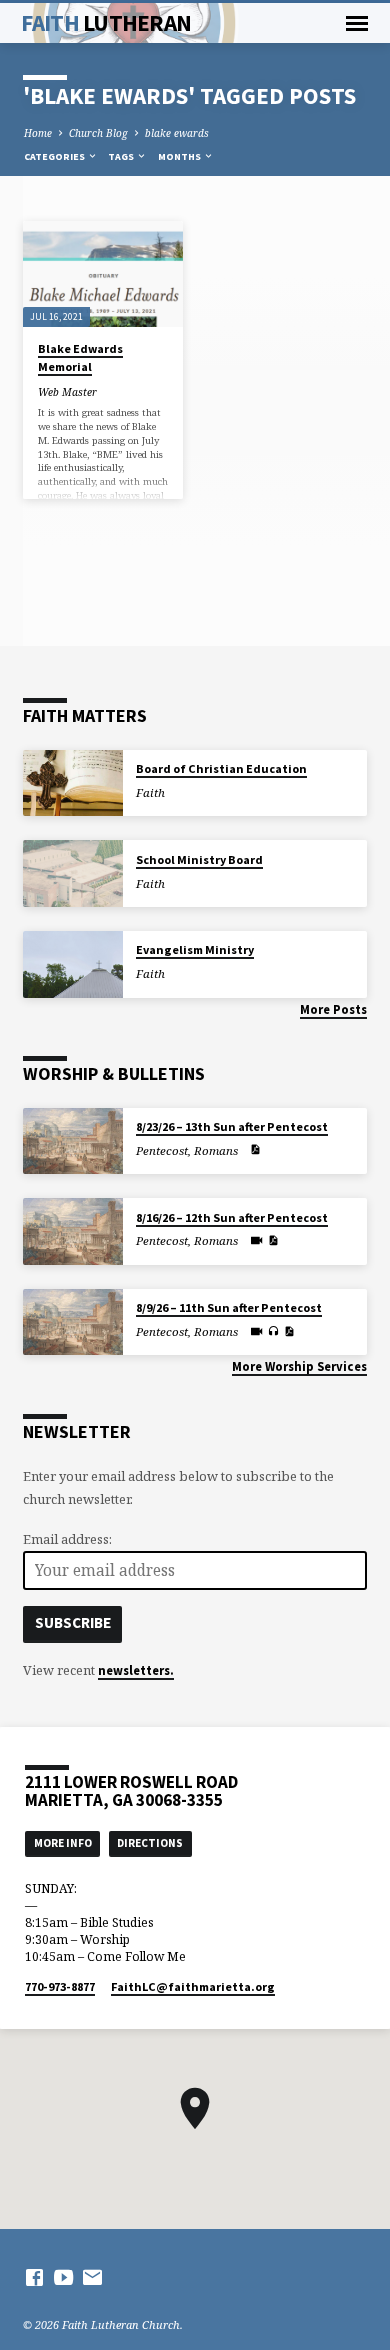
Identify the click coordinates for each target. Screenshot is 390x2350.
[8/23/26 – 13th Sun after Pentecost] (73, 1141)
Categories (55, 156)
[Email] (92, 2277)
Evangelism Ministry (195, 949)
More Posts (333, 1009)
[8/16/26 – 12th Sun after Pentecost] (73, 1231)
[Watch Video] (256, 1240)
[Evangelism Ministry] (73, 964)
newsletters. (136, 1670)
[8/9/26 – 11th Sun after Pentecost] (73, 1322)
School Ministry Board (199, 859)
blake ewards (177, 133)
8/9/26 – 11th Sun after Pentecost (229, 1307)
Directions (150, 1843)
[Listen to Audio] (273, 1331)
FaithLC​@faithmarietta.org (193, 1986)
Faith (106, 22)
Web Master (67, 392)
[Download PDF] (255, 1149)
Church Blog (98, 133)
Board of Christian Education (221, 768)
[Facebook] (34, 2277)
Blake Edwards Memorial (80, 357)
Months (180, 156)
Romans (216, 1150)
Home (38, 133)
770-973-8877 (60, 1986)
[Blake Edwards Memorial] (102, 274)
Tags (122, 156)
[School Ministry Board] (73, 873)
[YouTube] (63, 2277)
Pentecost (162, 1150)
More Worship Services (299, 1366)
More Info (63, 1843)
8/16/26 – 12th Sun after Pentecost (232, 1217)
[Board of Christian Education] (73, 783)
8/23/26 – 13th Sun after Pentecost (232, 1126)
